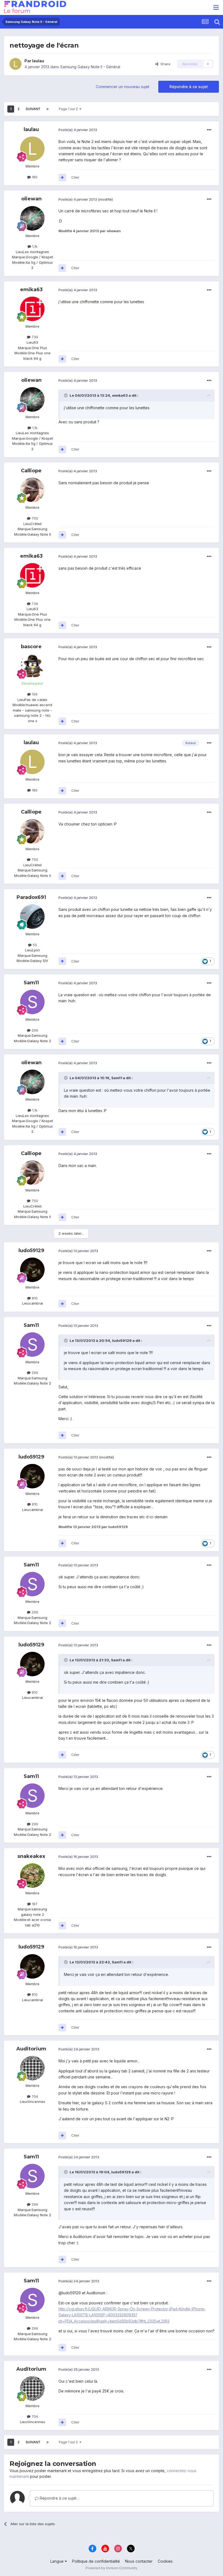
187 (34, 1904)
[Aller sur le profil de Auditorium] (32, 2068)
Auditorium (31, 2049)
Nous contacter (139, 2561)
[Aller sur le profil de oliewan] (32, 218)
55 (34, 945)
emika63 (31, 290)
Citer (75, 177)
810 (34, 1298)
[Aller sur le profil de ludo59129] (32, 1270)
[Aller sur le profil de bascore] (32, 666)
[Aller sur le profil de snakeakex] (32, 1876)
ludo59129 (31, 1250)
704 (34, 2096)
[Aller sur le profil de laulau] (16, 64)
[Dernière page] (48, 109)
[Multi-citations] (62, 178)
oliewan (31, 199)
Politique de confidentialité (96, 2561)
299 (34, 1030)
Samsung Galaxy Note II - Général (90, 67)
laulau (38, 61)
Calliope (31, 471)
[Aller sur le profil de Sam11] (32, 1002)
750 (34, 518)
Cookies (165, 2561)
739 (34, 337)
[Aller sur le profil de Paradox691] (32, 917)
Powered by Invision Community (112, 2568)
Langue (58, 2561)
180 (34, 177)
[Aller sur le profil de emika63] (32, 309)
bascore (31, 647)
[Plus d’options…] (209, 130)
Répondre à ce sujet (189, 87)
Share (164, 64)
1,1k (34, 246)
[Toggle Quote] (66, 395)
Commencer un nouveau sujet (123, 87)
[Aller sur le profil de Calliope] (32, 490)
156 (34, 694)
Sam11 (31, 983)
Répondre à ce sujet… (59, 2498)
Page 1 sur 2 (69, 109)
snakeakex (31, 1856)
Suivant (33, 109)
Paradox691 (31, 897)
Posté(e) (78, 130)
